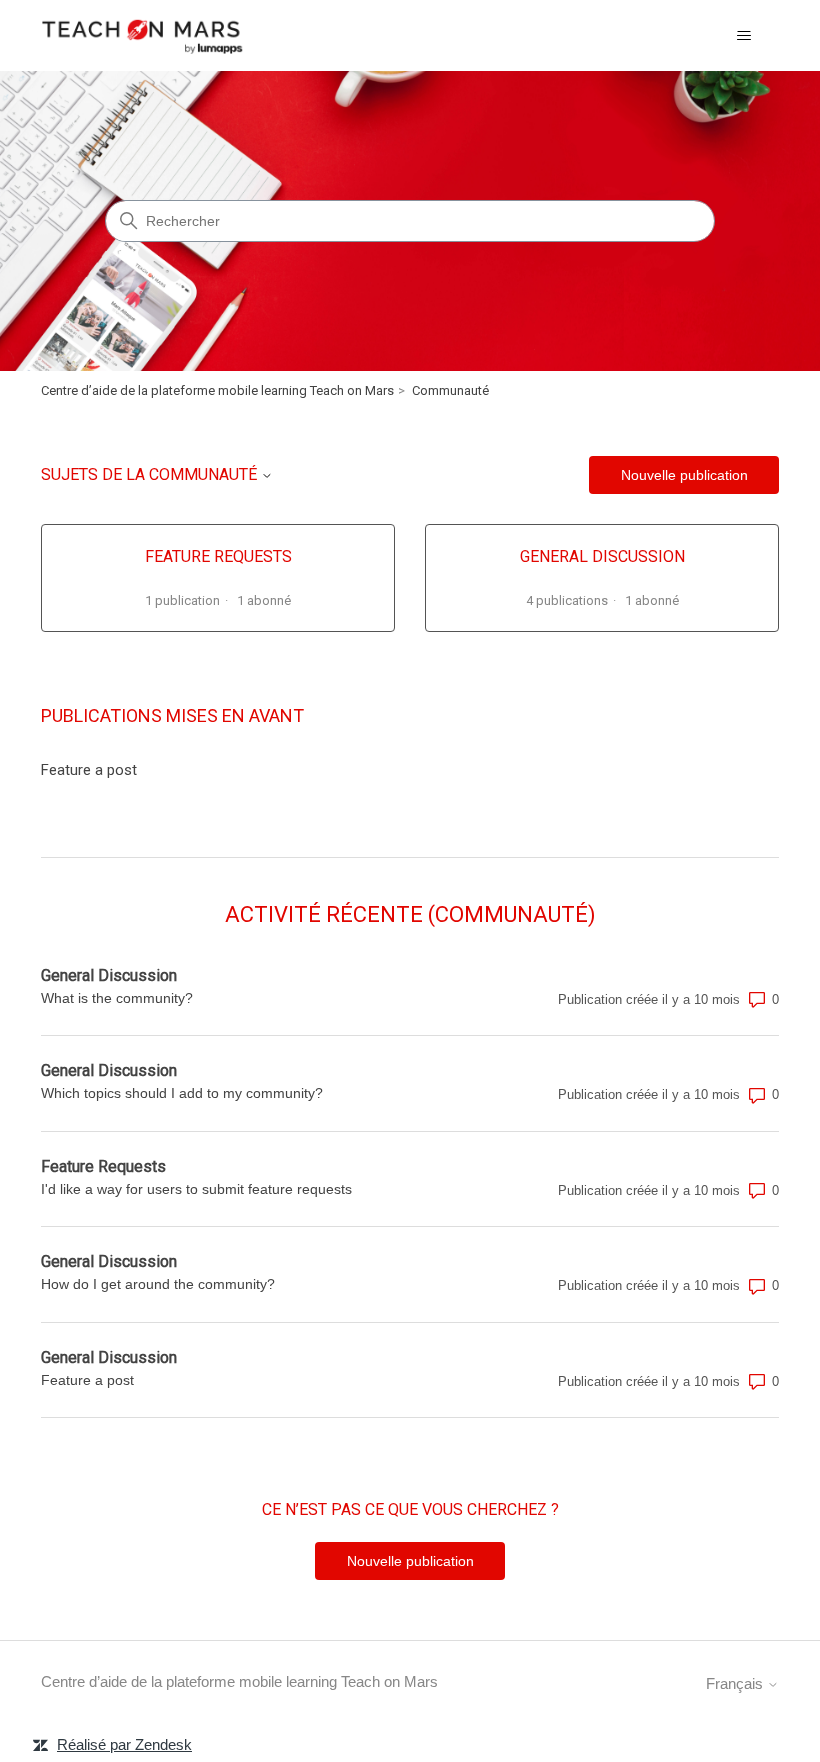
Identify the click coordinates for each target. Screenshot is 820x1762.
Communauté (450, 390)
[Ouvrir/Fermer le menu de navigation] (743, 36)
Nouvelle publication (684, 475)
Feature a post (89, 770)
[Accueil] (143, 35)
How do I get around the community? (158, 1284)
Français (736, 1683)
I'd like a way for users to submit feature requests (196, 1189)
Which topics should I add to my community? (182, 1093)
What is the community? (117, 998)
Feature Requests (103, 1166)
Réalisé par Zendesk (124, 1744)
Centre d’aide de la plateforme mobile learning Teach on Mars (217, 390)
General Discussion (109, 975)
